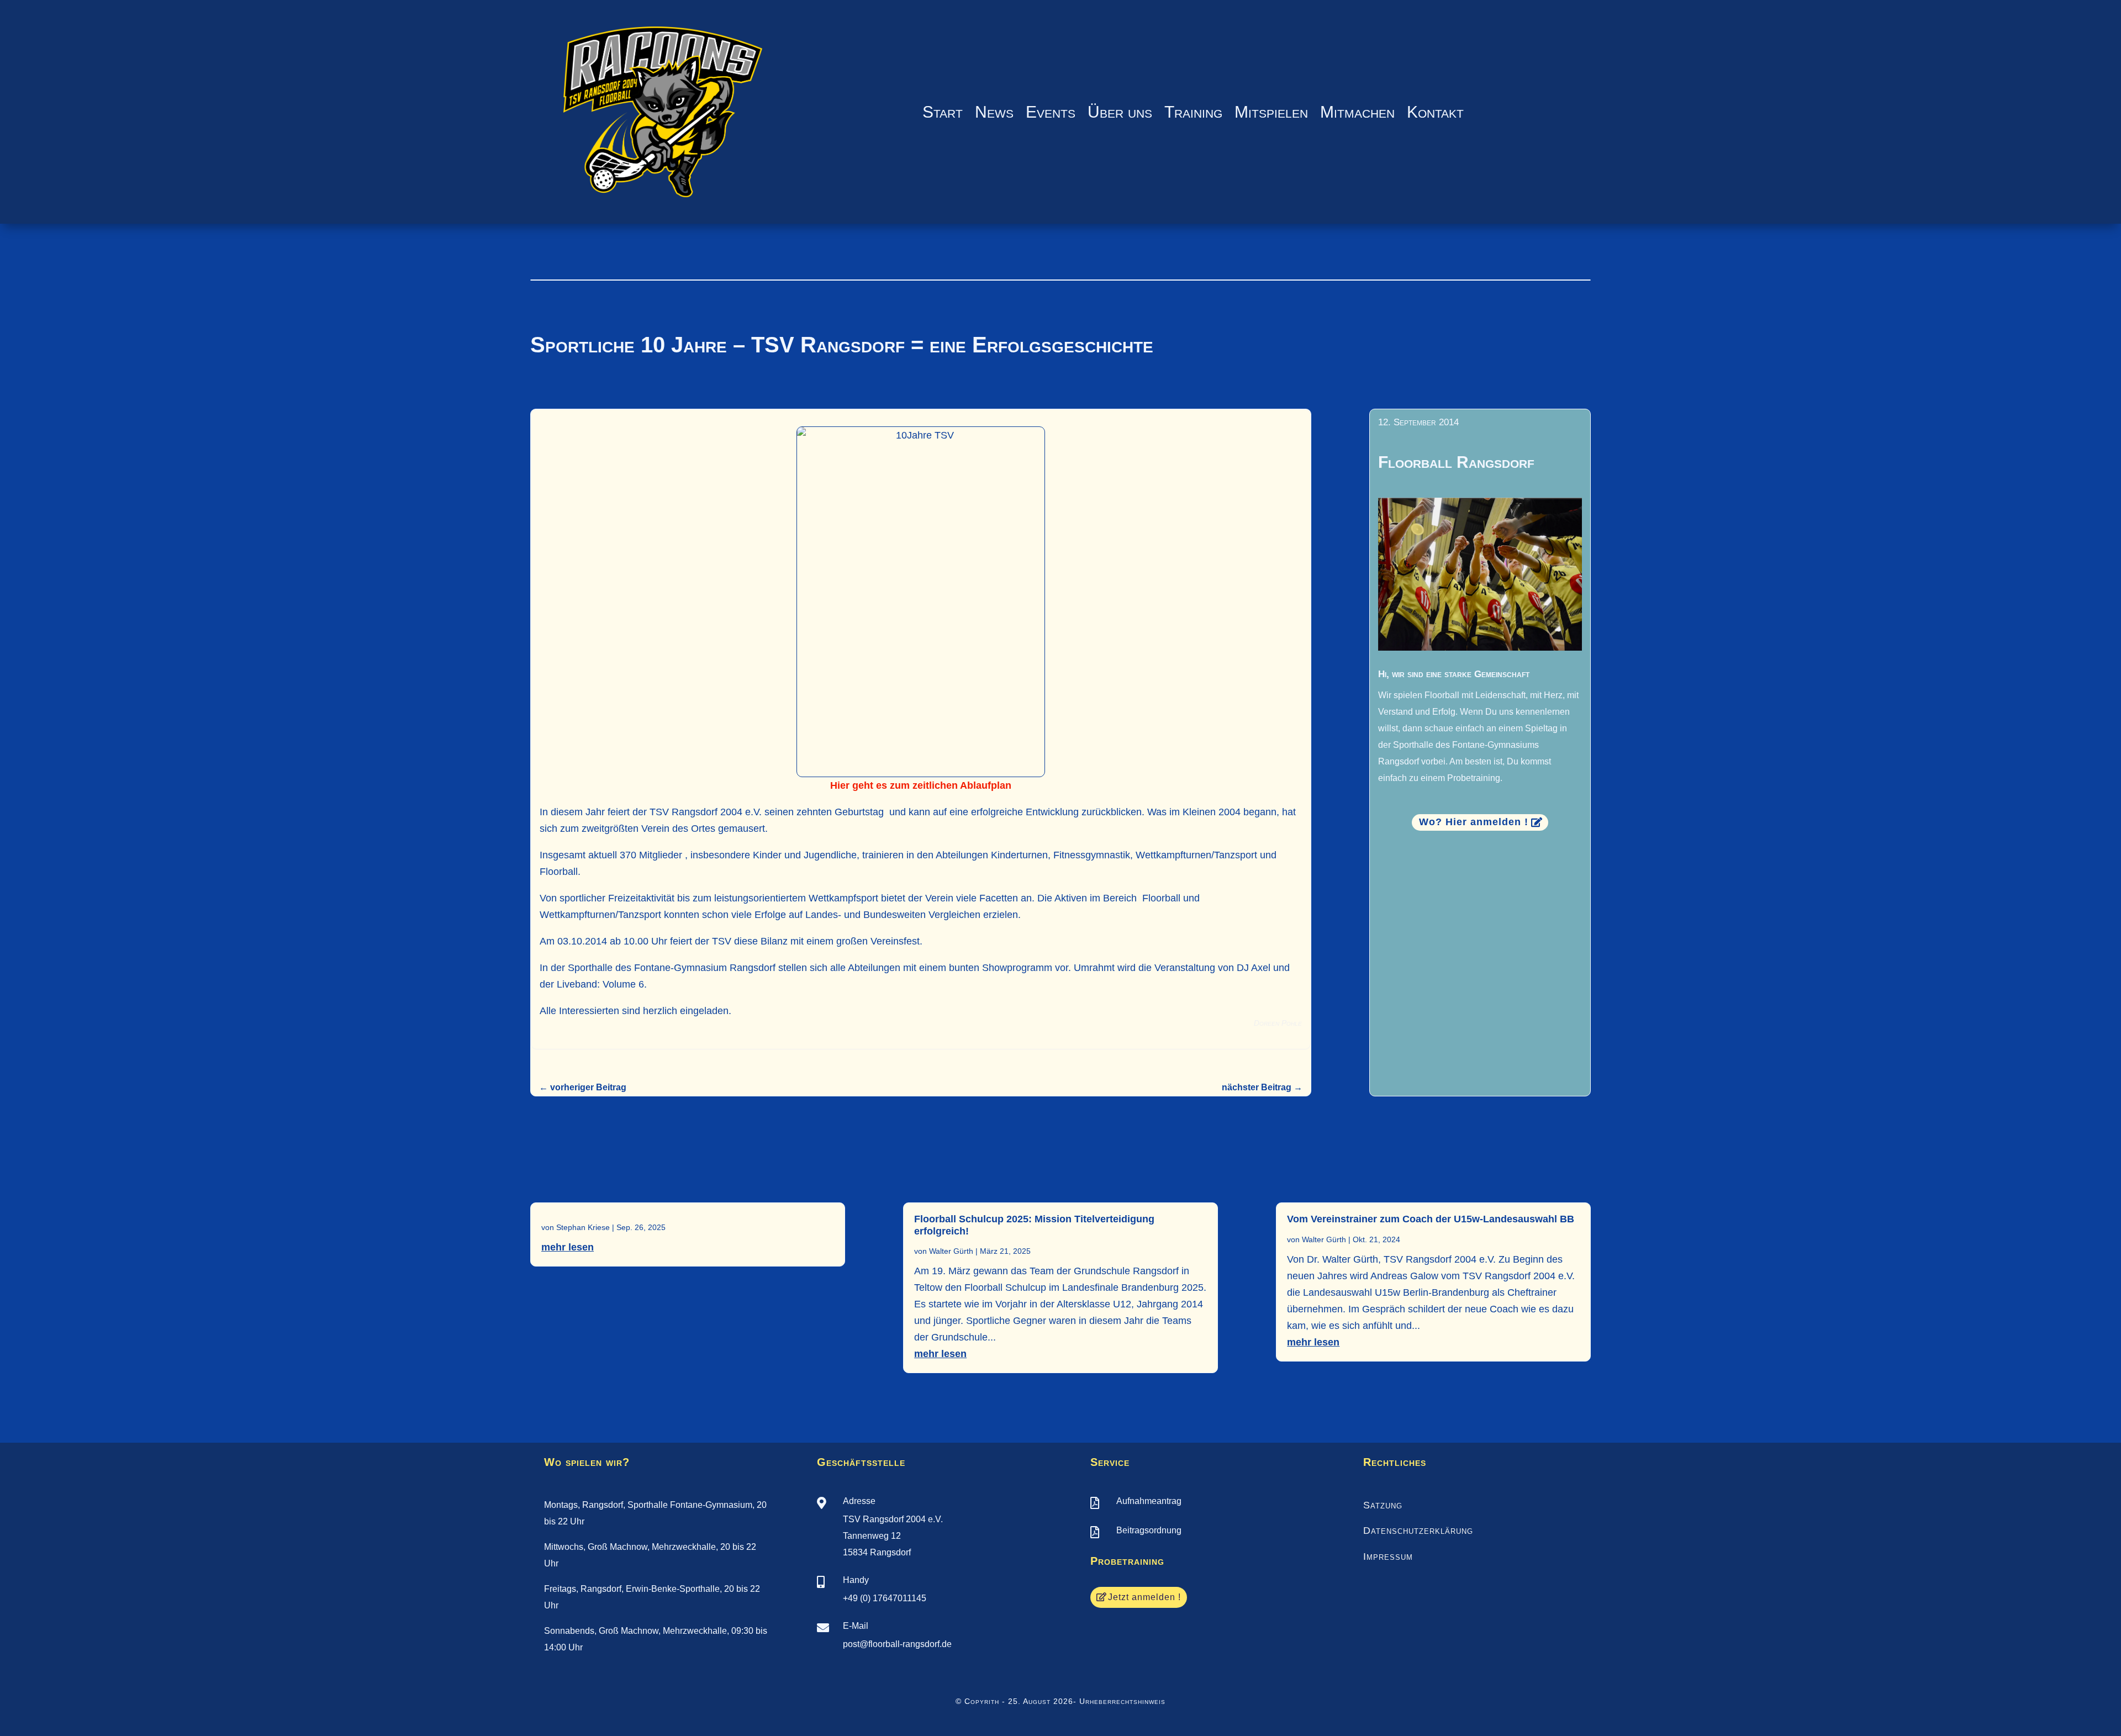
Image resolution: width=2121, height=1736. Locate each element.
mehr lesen (568, 1247)
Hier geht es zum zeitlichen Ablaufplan (921, 785)
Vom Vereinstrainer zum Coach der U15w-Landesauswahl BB (1431, 1219)
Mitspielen (1271, 112)
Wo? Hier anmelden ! (1474, 822)
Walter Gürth (951, 1251)
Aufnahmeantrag (1149, 1501)
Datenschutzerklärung (1418, 1531)
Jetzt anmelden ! (1144, 1597)
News (994, 112)
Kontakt (1435, 112)
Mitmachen (1357, 112)
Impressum (1388, 1556)
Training (1193, 112)
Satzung (1383, 1505)
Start (943, 112)
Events (1051, 112)
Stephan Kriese (583, 1227)
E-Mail (856, 1626)
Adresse (859, 1501)
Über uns (1120, 112)
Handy (856, 1580)
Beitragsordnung (1149, 1530)
